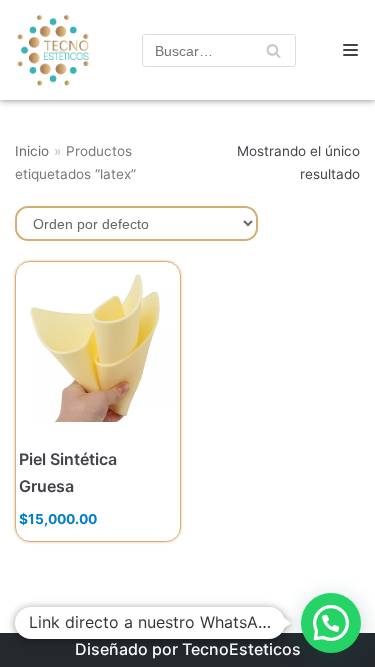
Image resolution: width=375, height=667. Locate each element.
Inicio (32, 151)
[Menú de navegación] (350, 50)
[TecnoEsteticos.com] (47, 50)
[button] (331, 623)
